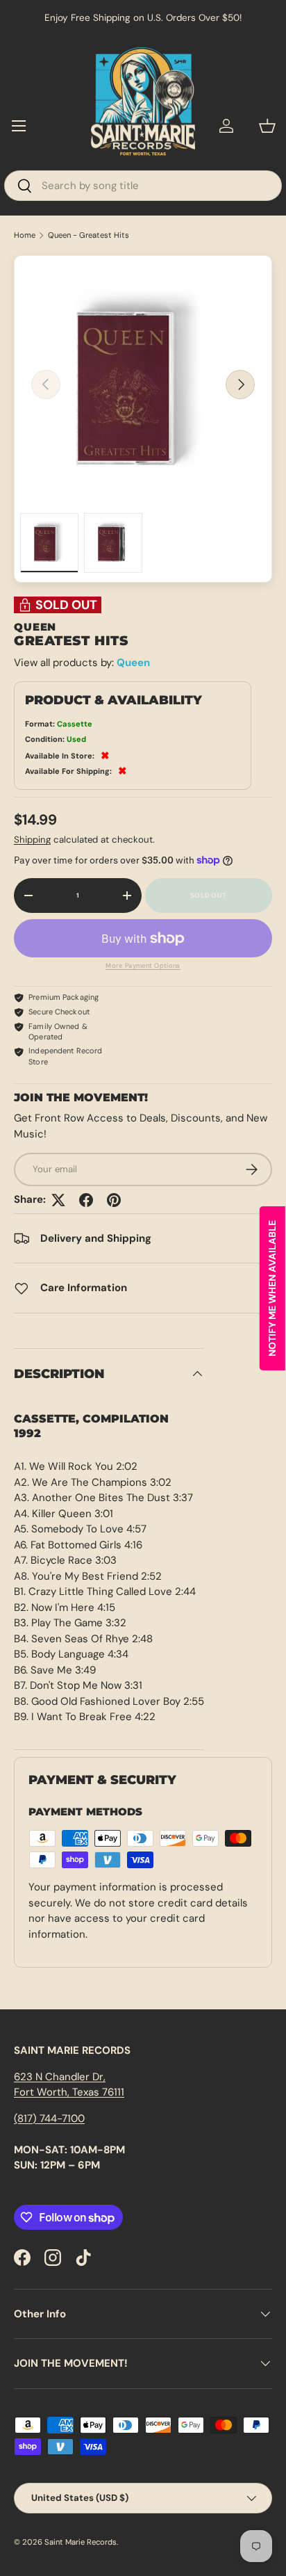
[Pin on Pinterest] (114, 1200)
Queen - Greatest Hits (89, 235)
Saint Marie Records (81, 2542)
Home (25, 235)
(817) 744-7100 (49, 2119)
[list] (143, 384)
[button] (267, 126)
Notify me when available (272, 1288)
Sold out (208, 895)
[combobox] (143, 186)
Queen (133, 663)
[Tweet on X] (58, 1200)
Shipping (32, 840)
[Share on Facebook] (86, 1200)
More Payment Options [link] (143, 966)
